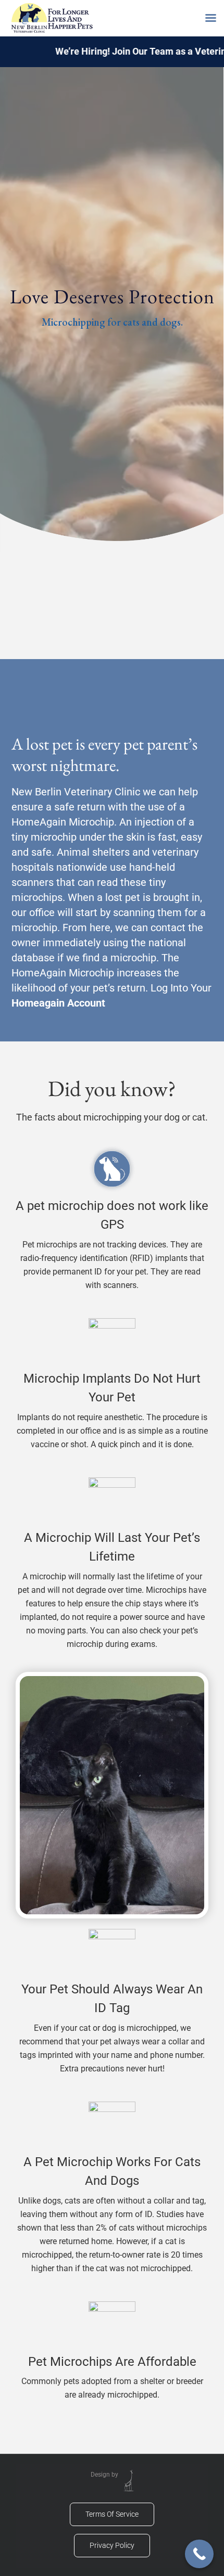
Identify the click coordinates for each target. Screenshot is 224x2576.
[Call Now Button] (199, 2554)
